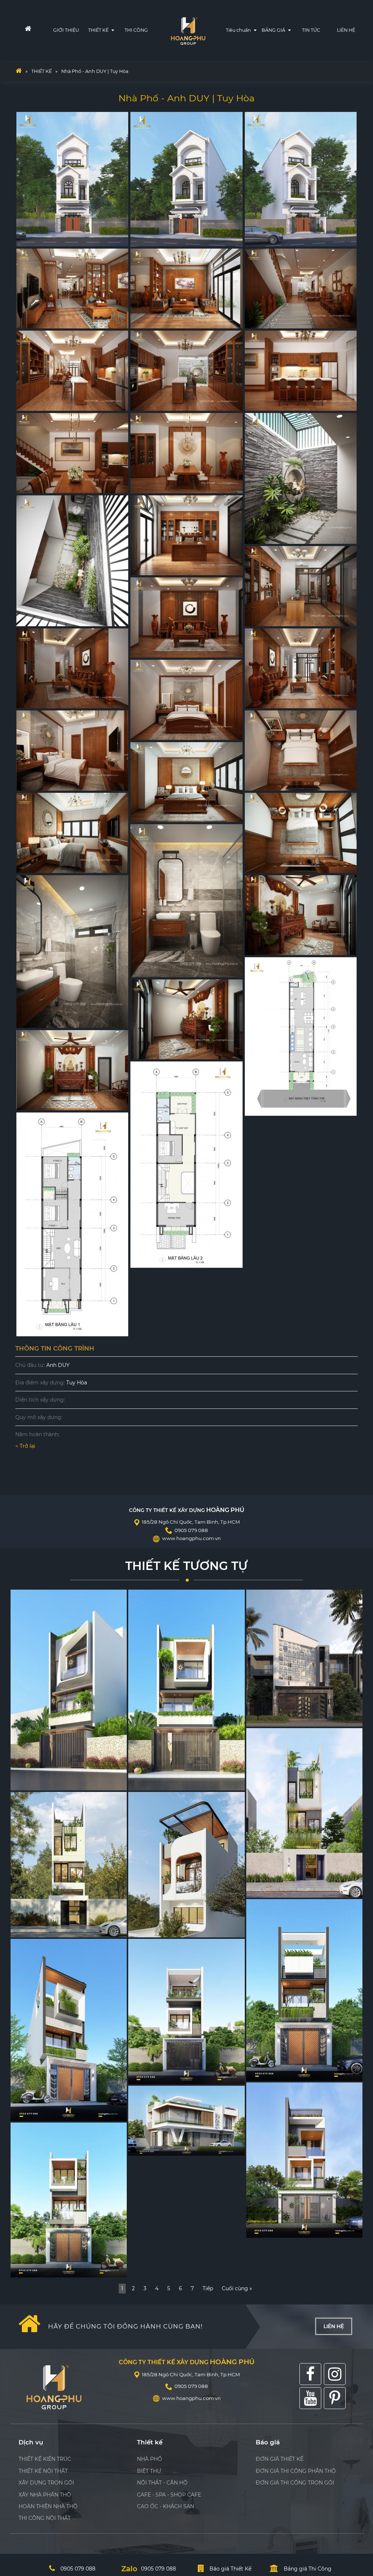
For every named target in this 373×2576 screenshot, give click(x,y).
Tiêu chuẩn (239, 30)
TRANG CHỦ (23, 30)
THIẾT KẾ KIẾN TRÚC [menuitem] (45, 2459)
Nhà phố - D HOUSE (276, 2074)
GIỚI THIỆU (66, 30)
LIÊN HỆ (346, 30)
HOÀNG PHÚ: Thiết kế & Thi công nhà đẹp (189, 29)
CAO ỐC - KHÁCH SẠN (166, 2506)
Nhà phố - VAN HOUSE (280, 1890)
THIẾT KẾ (99, 30)
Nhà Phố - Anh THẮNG (161, 2148)
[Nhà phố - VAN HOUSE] (304, 1813)
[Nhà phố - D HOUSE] (304, 1990)
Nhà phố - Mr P (152, 2077)
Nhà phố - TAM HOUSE (162, 1930)
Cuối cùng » (237, 2288)
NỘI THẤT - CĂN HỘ (162, 2483)
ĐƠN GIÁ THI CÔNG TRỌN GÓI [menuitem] (295, 2483)
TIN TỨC (311, 30)
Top (356, 2501)
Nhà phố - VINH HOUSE (45, 1930)
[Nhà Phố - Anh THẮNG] (186, 2121)
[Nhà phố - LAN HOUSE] (304, 1658)
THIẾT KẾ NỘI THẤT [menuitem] (43, 2471)
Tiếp (208, 2288)
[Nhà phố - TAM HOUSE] (186, 1865)
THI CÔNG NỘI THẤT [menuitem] (45, 2518)
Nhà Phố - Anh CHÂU (277, 2230)
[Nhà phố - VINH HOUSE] (69, 1865)
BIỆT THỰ (149, 2471)
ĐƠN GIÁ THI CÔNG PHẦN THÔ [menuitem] (296, 2471)
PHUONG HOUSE (155, 1783)
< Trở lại (25, 1446)
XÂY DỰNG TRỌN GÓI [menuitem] (46, 2483)
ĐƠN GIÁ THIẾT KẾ (304, 61)
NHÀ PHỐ (150, 2459)
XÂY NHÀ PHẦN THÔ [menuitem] (45, 2495)
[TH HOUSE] (69, 1690)
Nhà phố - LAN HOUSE (279, 1719)
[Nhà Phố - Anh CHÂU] (304, 2160)
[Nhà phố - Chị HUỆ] (69, 2200)
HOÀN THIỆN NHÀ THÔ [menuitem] (48, 2506)
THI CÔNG (136, 30)
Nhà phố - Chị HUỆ (39, 2270)
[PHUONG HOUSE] (186, 1690)
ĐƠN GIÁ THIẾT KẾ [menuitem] (280, 2459)
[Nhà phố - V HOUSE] (69, 2030)
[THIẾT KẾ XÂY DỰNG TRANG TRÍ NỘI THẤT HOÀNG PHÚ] (19, 71)
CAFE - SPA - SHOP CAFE (169, 2495)
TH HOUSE (29, 1783)
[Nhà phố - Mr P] (186, 2012)
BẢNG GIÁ (274, 30)
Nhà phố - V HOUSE (40, 2113)
